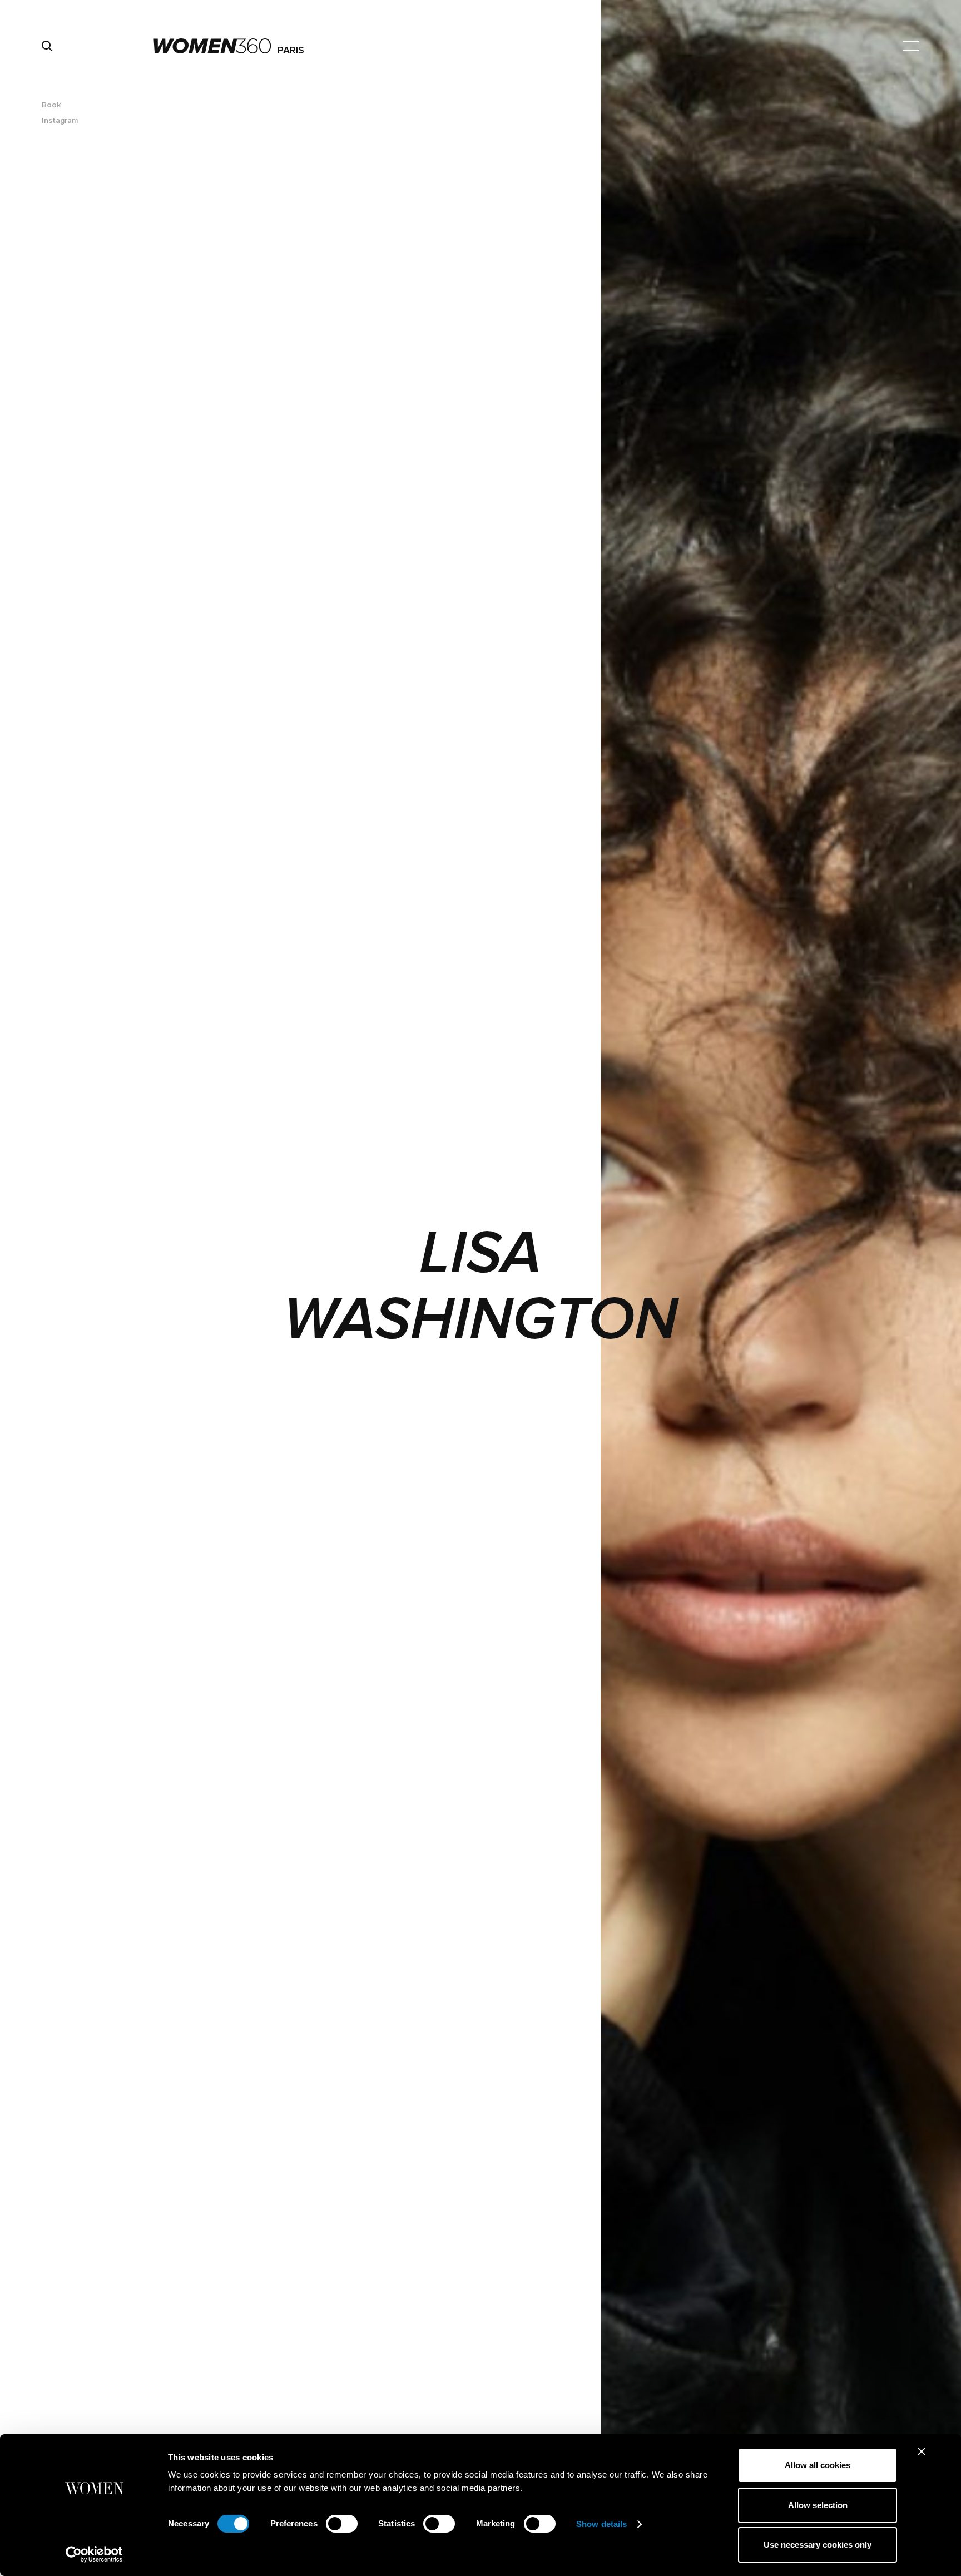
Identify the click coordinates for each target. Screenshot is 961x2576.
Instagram (60, 120)
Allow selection (818, 2505)
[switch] (342, 2524)
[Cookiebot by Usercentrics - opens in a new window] (94, 2554)
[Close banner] (922, 2451)
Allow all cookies (818, 2465)
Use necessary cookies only (818, 2545)
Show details (601, 2524)
